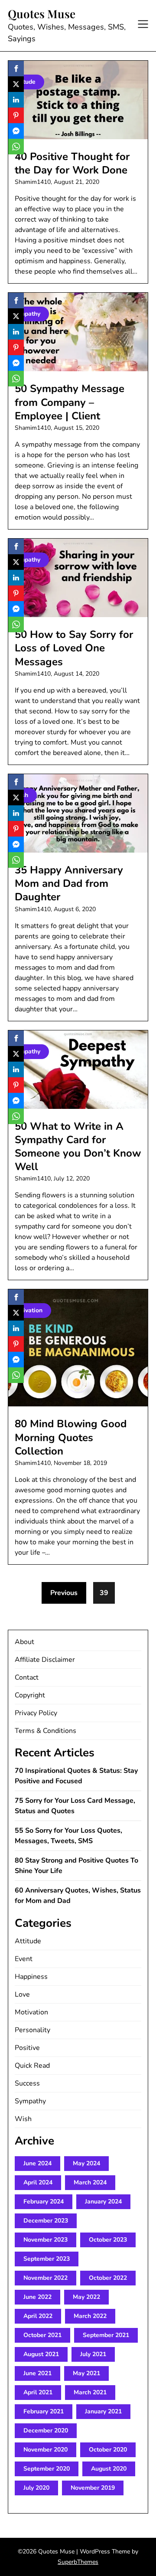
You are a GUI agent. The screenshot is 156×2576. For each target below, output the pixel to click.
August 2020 (109, 2469)
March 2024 (90, 2182)
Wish (23, 2119)
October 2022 (108, 2278)
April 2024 (38, 2182)
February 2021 (44, 2411)
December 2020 (46, 2431)
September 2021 (106, 2335)
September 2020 (47, 2469)
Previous (64, 1593)
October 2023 (108, 2240)
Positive (27, 2048)
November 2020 (45, 2450)
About (24, 1642)
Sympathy (30, 2101)
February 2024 (44, 2202)
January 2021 (103, 2411)
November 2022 (45, 2278)
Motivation (31, 2012)
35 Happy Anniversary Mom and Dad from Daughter (69, 883)
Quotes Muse (42, 14)
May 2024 (86, 2163)
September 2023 (47, 2259)
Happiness (31, 1977)
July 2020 (36, 2488)
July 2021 (93, 2354)
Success (27, 2083)
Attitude (28, 1941)
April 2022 (38, 2316)
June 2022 (37, 2297)
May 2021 (86, 2373)
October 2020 (108, 2450)
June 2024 (37, 2163)
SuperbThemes (78, 2562)
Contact (27, 1677)
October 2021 (42, 2335)
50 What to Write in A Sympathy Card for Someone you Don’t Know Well (78, 1147)
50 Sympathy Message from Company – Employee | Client (70, 402)
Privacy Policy (36, 1713)
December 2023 (46, 2221)
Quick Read (32, 2066)
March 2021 (90, 2392)
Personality (32, 2030)
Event (24, 1959)
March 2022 (90, 2316)
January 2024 (103, 2202)
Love (22, 1994)
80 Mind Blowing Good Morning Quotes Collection (71, 1437)
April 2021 (38, 2392)
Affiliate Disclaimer (45, 1660)
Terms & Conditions (45, 1731)
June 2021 (37, 2373)
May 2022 (86, 2297)
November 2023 (45, 2240)
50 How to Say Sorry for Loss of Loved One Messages (74, 648)
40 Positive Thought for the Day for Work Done (72, 163)
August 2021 (41, 2354)
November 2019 (93, 2488)
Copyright (30, 1695)
